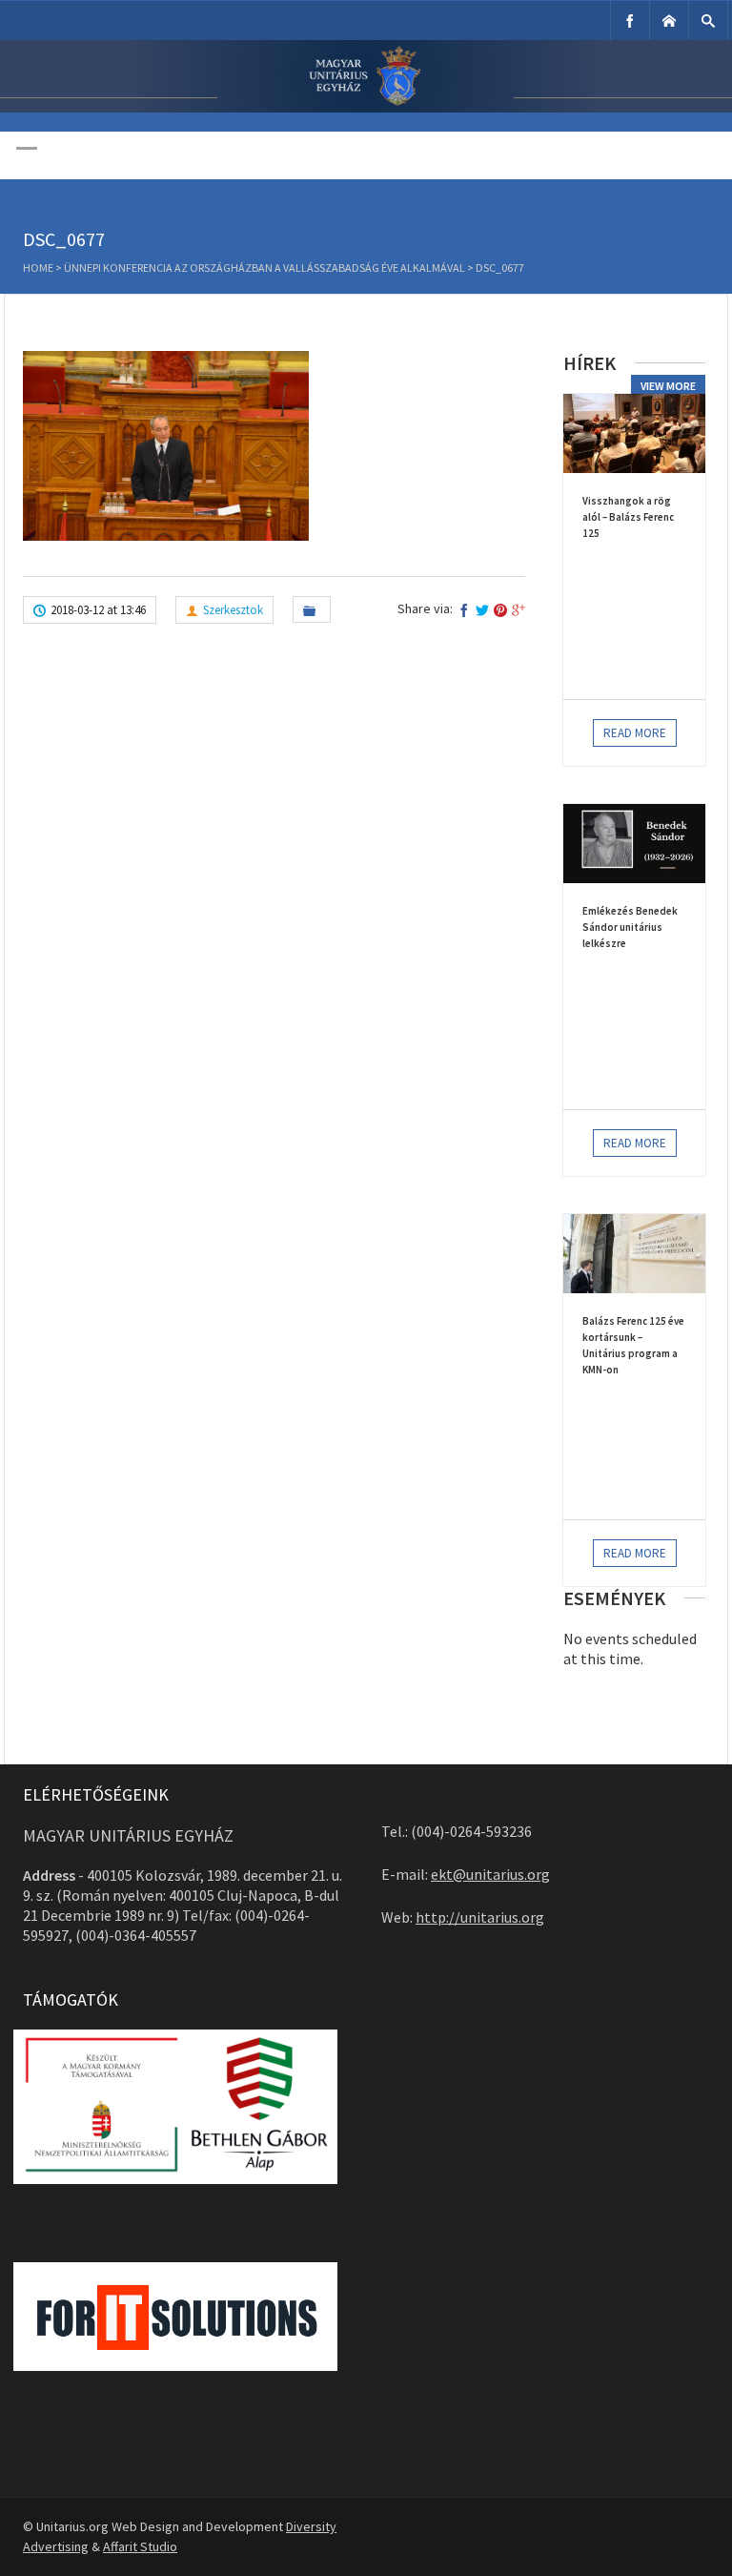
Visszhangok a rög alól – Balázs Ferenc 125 (628, 517)
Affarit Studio (140, 2546)
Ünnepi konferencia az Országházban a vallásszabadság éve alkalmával (264, 268)
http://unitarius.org (480, 1917)
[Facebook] (630, 21)
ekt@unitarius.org (490, 1874)
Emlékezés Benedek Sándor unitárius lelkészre (630, 927)
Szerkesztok (233, 610)
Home (38, 268)
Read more (635, 733)
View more (668, 386)
